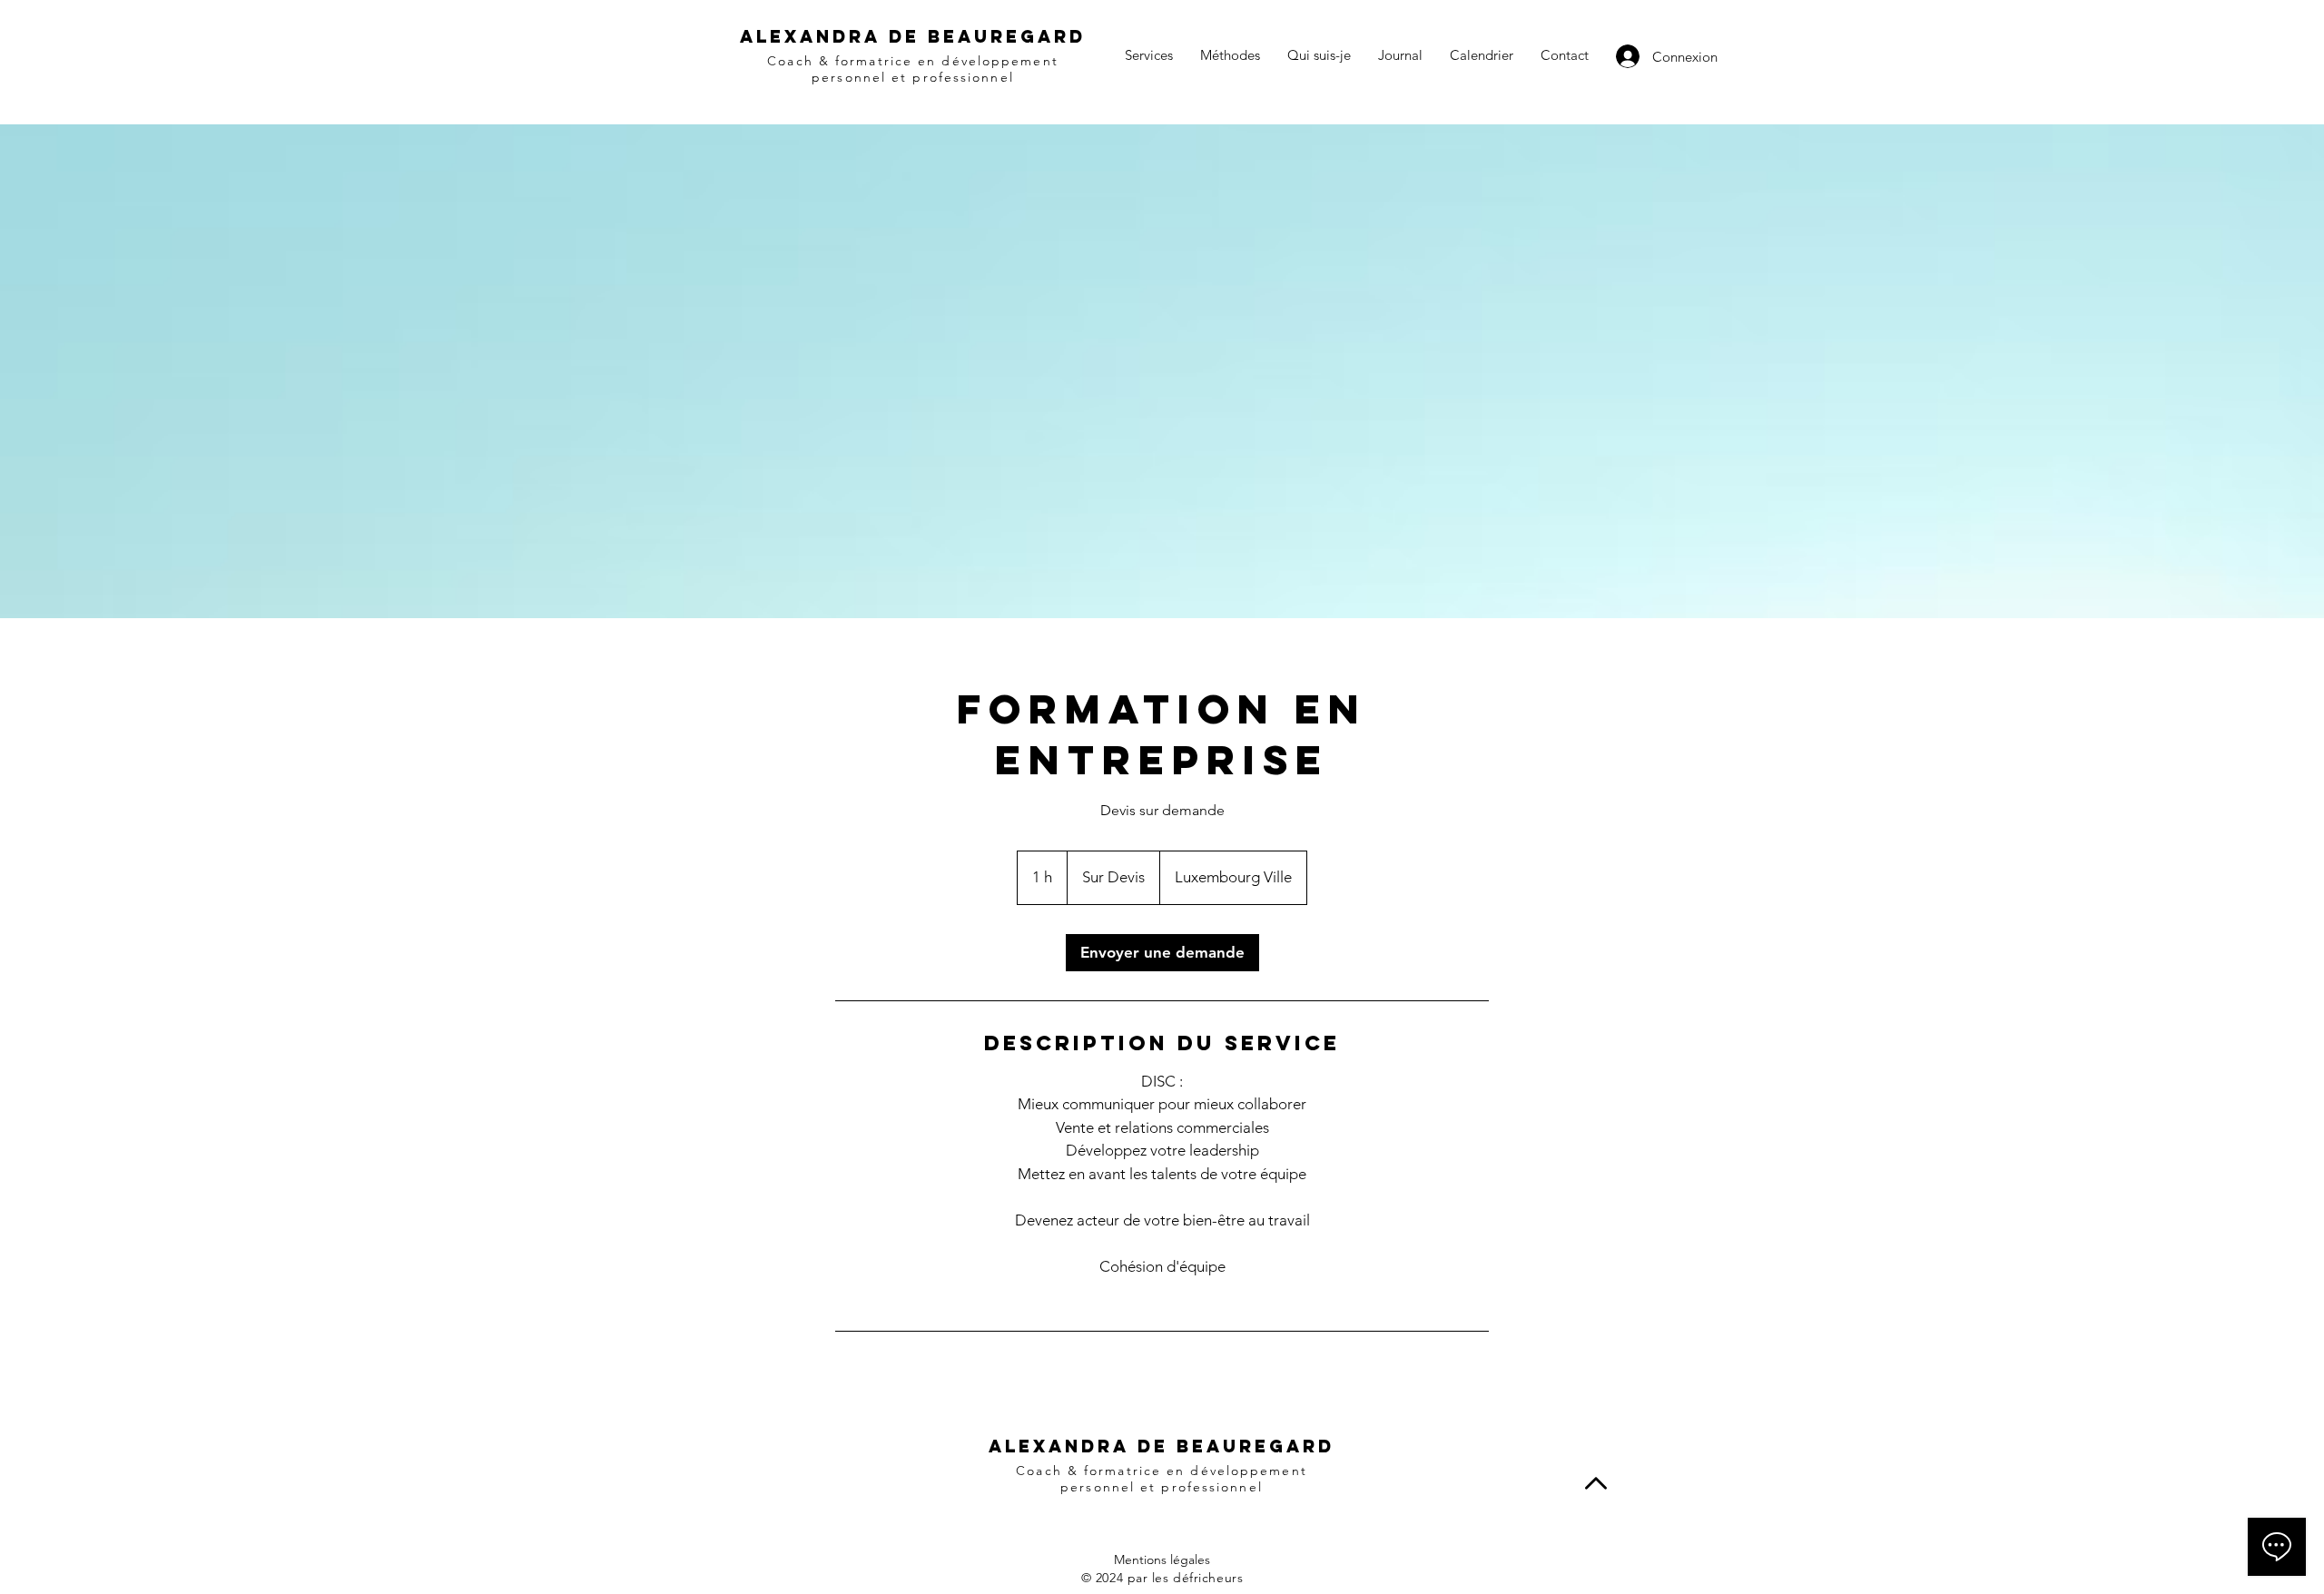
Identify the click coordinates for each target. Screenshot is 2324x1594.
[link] (1162, 953)
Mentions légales (1162, 1560)
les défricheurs (1197, 1578)
